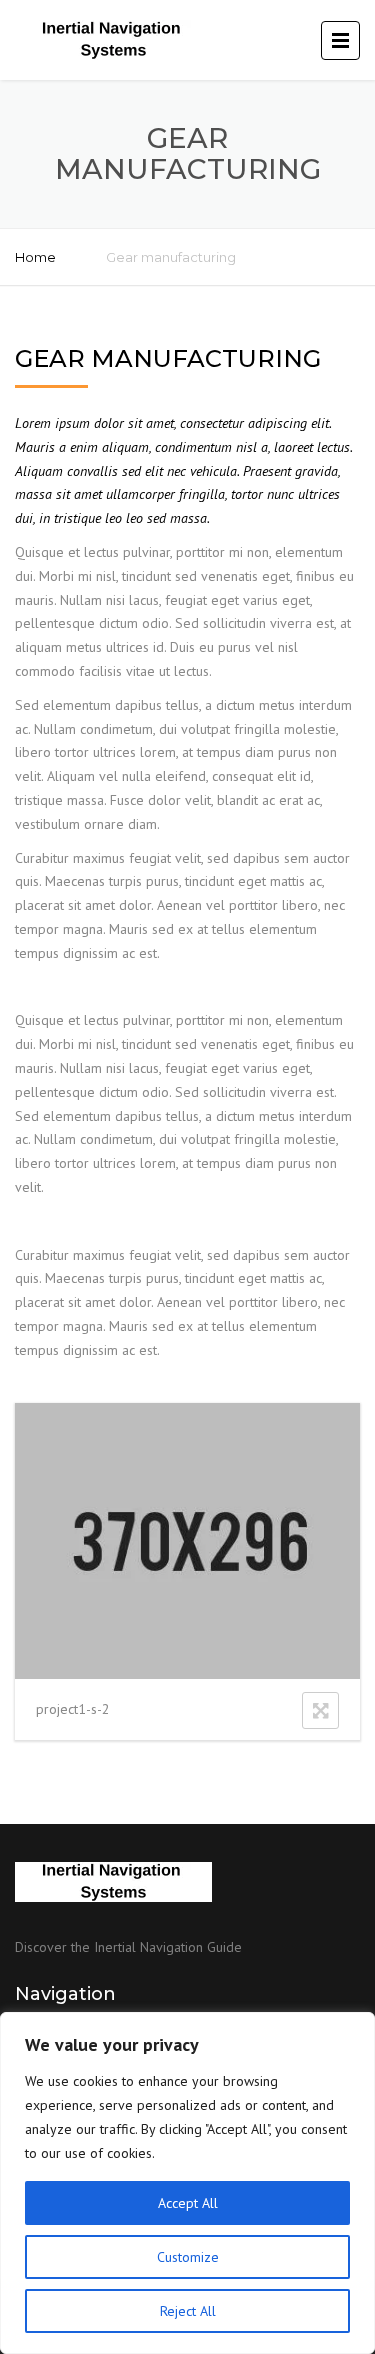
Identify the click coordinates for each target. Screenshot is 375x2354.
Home (35, 257)
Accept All (188, 2203)
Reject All (188, 2311)
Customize (188, 2257)
